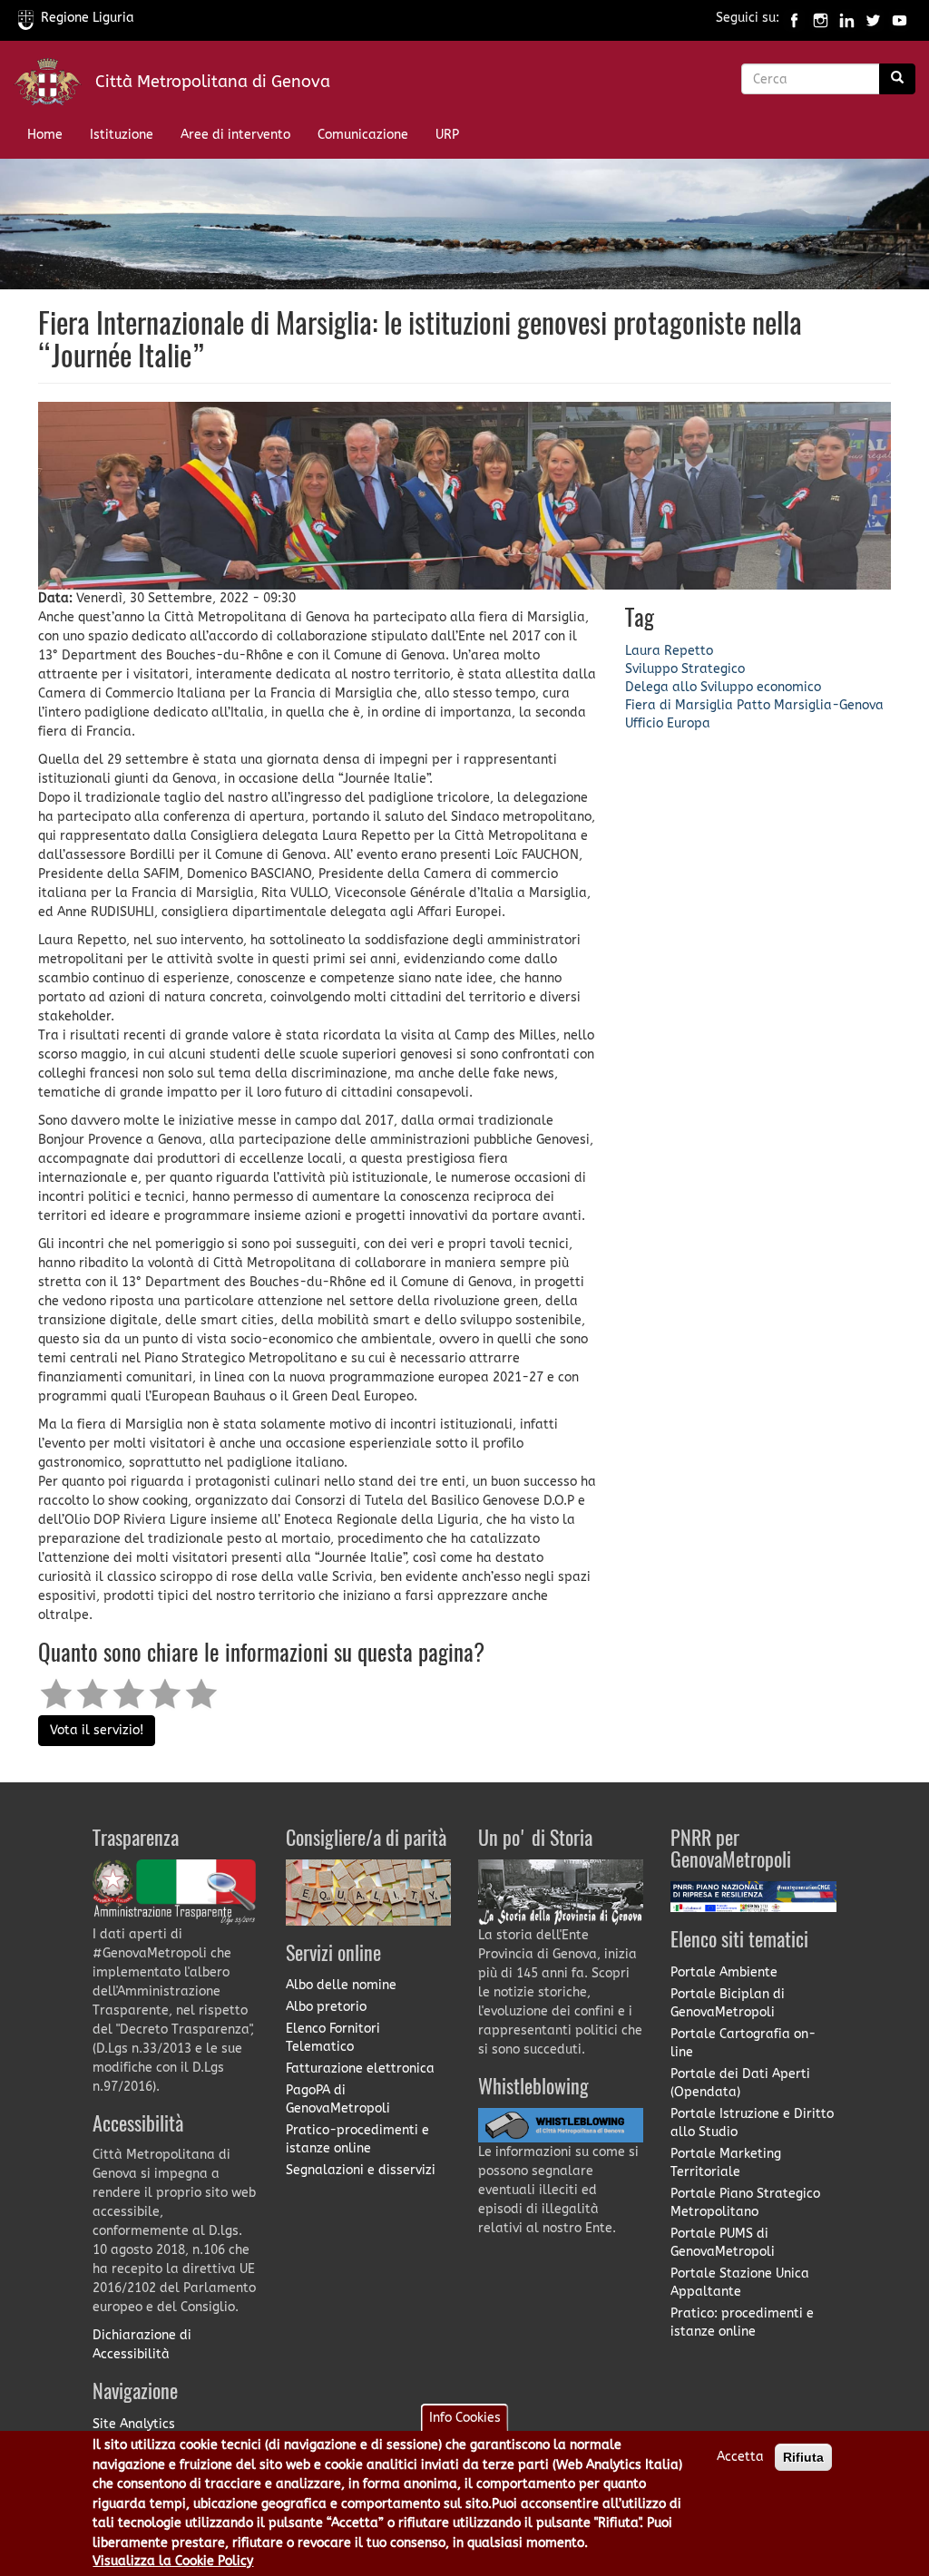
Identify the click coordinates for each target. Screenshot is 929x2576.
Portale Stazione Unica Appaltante (740, 2283)
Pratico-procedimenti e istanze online (357, 2139)
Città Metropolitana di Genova (213, 82)
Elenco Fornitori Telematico (333, 2038)
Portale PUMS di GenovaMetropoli (723, 2243)
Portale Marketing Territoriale (726, 2163)
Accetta (740, 2457)
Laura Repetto (669, 651)
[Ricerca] (897, 79)
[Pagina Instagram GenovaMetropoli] (821, 18)
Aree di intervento (235, 135)
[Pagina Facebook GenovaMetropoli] (794, 18)
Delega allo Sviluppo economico (723, 687)
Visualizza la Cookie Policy (173, 2561)
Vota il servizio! (97, 1730)
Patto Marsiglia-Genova (810, 705)
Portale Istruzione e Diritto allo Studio (752, 2123)
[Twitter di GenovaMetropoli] (873, 18)
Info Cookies (465, 2418)
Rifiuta (803, 2457)
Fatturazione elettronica (360, 2069)
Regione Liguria (88, 18)
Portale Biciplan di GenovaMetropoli (728, 2003)
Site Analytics (134, 2424)
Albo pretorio (326, 2007)
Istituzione (122, 135)
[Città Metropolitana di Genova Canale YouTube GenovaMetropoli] (900, 18)
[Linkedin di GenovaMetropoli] (847, 18)
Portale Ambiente (724, 1972)
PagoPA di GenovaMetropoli (338, 2099)
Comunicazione (363, 135)
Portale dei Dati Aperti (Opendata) (740, 2083)
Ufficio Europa (668, 723)
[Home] (54, 86)
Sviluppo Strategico (685, 669)
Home (45, 135)
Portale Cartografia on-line (743, 2043)
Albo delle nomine (341, 1985)
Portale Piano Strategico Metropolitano (745, 2203)
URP (447, 135)
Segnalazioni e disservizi (361, 2170)
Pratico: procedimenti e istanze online (742, 2322)
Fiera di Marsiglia (679, 705)
